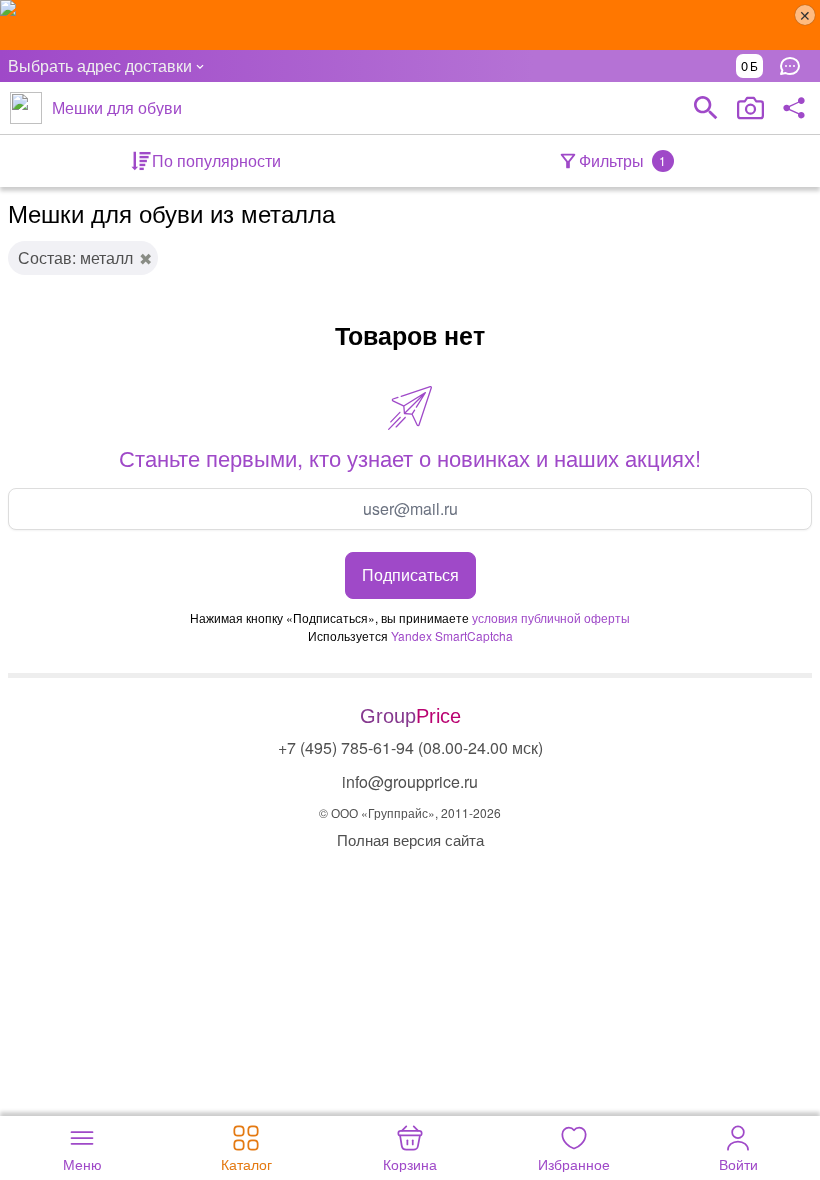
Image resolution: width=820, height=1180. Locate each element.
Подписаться (410, 574)
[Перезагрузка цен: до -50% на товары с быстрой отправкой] (410, 25)
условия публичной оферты (551, 617)
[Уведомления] (795, 66)
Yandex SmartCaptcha (452, 635)
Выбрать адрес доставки (100, 65)
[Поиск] (706, 108)
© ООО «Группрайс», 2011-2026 (410, 812)
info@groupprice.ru (410, 781)
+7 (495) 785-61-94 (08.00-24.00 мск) (410, 747)
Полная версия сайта (410, 839)
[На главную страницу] (26, 108)
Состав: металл (75, 257)
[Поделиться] (794, 108)
